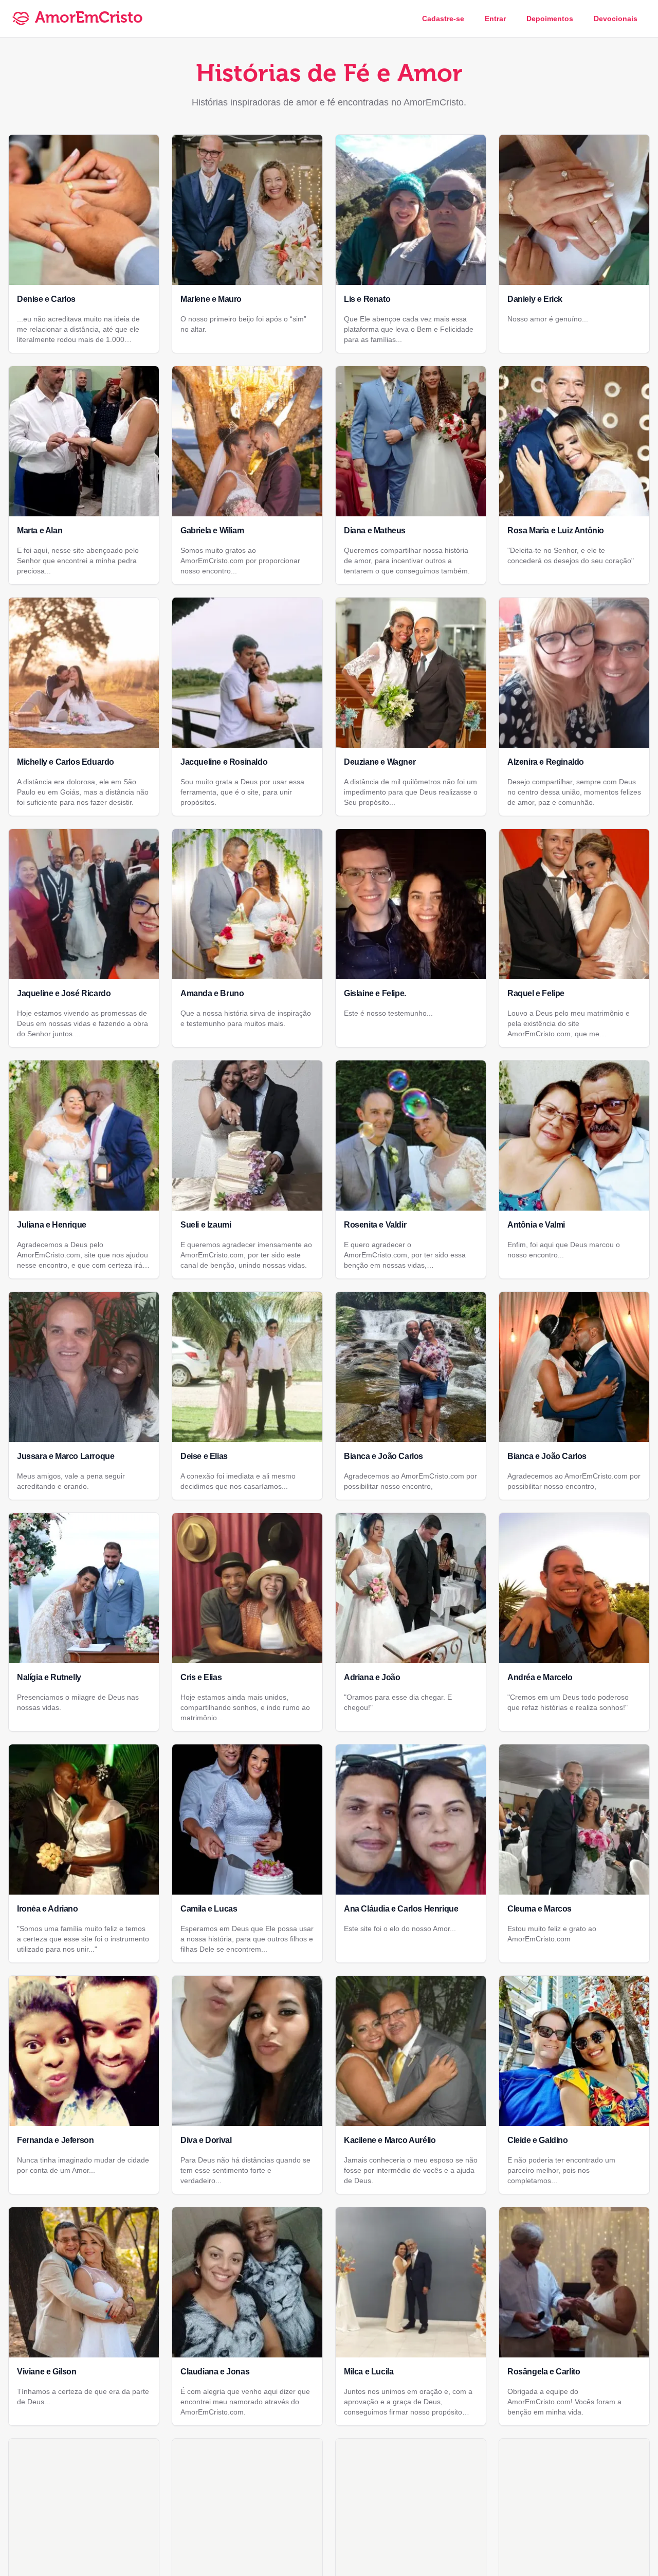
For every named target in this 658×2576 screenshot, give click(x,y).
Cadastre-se (443, 19)
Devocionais (616, 19)
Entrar (495, 19)
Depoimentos (550, 19)
